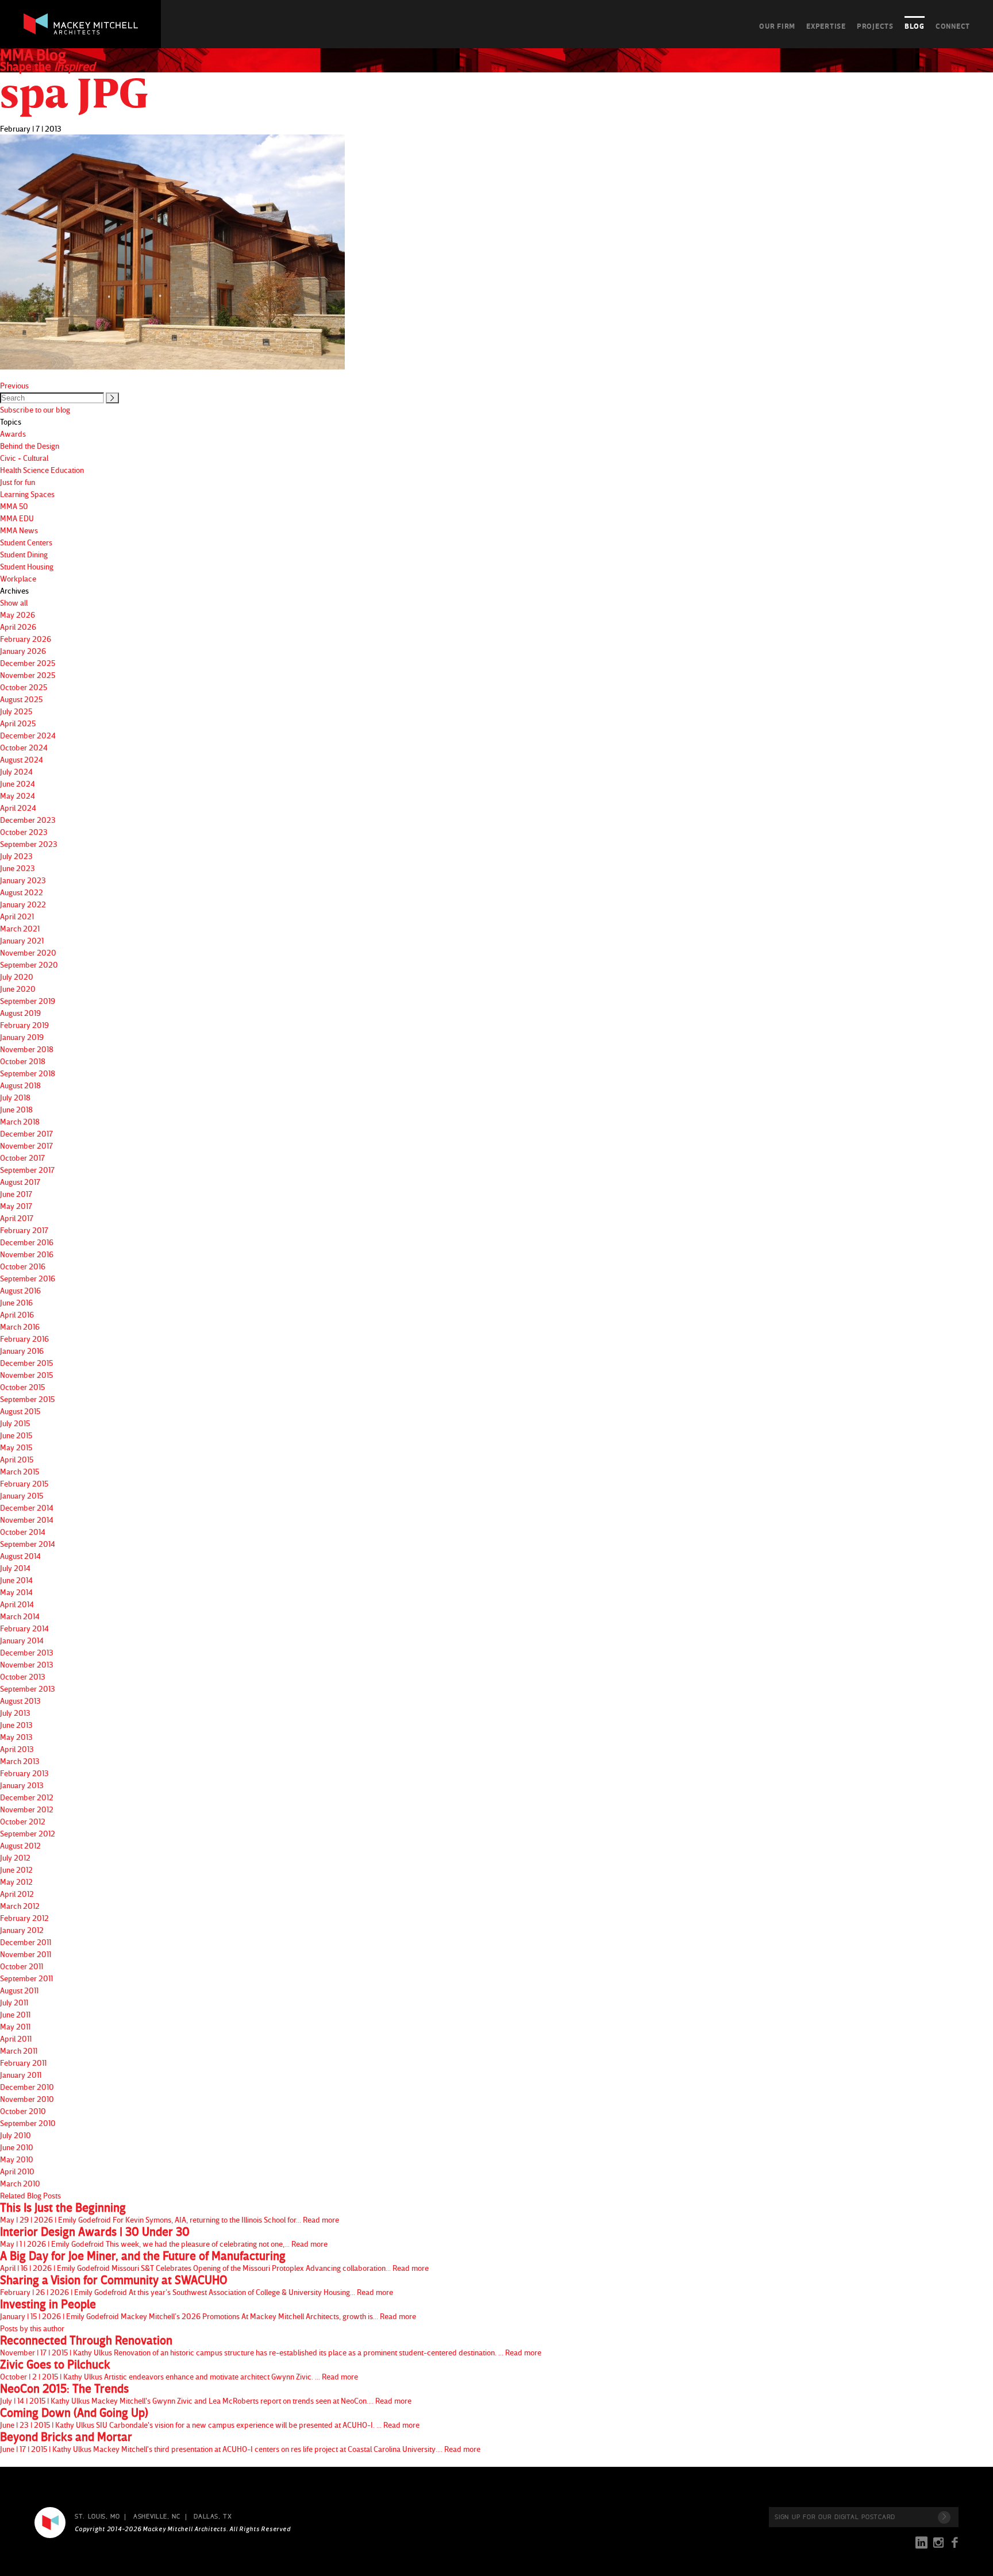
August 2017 (20, 1182)
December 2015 (26, 1363)
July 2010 (16, 2135)
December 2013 (27, 1652)
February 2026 (26, 639)
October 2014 (23, 1532)
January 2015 (22, 1495)
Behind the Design (30, 446)
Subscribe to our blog (35, 409)
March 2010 (20, 2183)
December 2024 (28, 735)
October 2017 (22, 1158)
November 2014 (27, 1520)
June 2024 (18, 783)
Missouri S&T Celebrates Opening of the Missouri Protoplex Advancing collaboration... (214, 2261)
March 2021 (20, 928)
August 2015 (20, 1411)
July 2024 (16, 771)
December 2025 (28, 663)
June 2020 (18, 989)
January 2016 (22, 1351)
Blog (915, 26)
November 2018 (27, 1049)
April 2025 (18, 723)
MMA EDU (17, 518)
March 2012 (20, 1906)
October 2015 (22, 1387)
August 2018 (20, 1085)
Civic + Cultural (24, 458)
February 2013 (24, 1773)
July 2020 (17, 977)
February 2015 (24, 1483)
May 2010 (17, 2159)
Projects (875, 26)
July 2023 (16, 856)
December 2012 (27, 1797)
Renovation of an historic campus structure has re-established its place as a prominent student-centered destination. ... (271, 2346)
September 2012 (28, 1833)
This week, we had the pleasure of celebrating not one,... (164, 2237)
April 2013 (17, 1749)
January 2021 (22, 940)
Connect (953, 26)
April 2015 (17, 1459)
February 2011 (23, 2063)
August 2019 (20, 1013)
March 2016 (20, 1326)
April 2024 (18, 808)
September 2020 (29, 964)
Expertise (826, 26)
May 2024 (18, 796)
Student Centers (26, 542)
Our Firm (777, 26)
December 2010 (27, 2087)
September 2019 (28, 1001)
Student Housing (27, 566)
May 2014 (16, 1592)
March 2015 (20, 1471)
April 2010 (17, 2171)
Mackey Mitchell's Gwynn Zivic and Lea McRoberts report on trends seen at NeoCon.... (206, 2394)
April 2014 (17, 1604)
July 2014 (15, 1568)
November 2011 (26, 1954)
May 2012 (16, 1882)
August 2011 (19, 1990)
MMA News (19, 530)
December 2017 (26, 1133)
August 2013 (20, 1701)
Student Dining (24, 554)
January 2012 (22, 1930)
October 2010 (23, 2111)
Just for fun (18, 482)
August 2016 (20, 1290)
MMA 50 (14, 506)
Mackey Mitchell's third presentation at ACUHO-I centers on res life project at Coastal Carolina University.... (240, 2442)
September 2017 (27, 1170)
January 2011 (21, 2075)
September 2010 (28, 2123)
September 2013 (28, 1689)
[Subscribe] (944, 2517)
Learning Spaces (27, 494)
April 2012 (17, 1894)
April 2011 (16, 2038)
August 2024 (22, 759)
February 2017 (24, 1230)
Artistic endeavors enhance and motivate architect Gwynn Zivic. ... (179, 2370)
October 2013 (23, 1676)
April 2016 (17, 1314)
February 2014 (24, 1628)
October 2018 (23, 1061)
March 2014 (20, 1616)
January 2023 (23, 880)
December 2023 (28, 820)
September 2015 (27, 1399)
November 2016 (27, 1254)
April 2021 (17, 916)
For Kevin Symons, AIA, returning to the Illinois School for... (170, 2213)
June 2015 (16, 1435)
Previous (14, 385)
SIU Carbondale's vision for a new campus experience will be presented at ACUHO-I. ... (210, 2418)
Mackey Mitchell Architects (50, 2523)
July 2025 (16, 711)
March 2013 (20, 1761)
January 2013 (22, 1785)
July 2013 (15, 1713)
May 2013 (16, 1737)
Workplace (18, 578)
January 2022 (23, 904)
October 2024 (24, 747)
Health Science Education (42, 470)
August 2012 (20, 1845)
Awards (13, 434)
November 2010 (27, 2099)
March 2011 (19, 2051)
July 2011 (14, 2002)
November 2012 (27, 1809)
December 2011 (26, 1942)
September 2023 (29, 844)
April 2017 (17, 1218)
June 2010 (17, 2147)
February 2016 (24, 1339)
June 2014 (16, 1580)
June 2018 (16, 1109)
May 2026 (18, 615)
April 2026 (18, 627)
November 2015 (26, 1375)
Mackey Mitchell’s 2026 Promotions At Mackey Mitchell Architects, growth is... (208, 2309)
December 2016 (27, 1242)
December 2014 (27, 1508)
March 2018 (20, 1121)
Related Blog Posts (30, 2195)
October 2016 (23, 1266)
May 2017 (16, 1206)
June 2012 (16, 1870)
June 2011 (15, 2014)
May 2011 (15, 2026)
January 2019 (22, 1037)
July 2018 (15, 1097)
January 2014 (22, 1640)
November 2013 (27, 1664)
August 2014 (20, 1556)
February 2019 (24, 1025)
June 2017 (16, 1194)
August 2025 (21, 699)
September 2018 (28, 1073)
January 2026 (23, 651)
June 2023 (18, 868)
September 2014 (28, 1544)
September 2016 (28, 1278)
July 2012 (15, 1857)
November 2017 (26, 1145)
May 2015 (16, 1447)
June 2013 (16, 1725)
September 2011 (26, 1978)
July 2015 (15, 1423)
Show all (14, 602)
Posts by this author (32, 2328)
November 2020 (28, 952)
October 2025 (24, 687)
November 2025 (28, 675)
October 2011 (22, 1966)
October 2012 (23, 1821)
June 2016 (16, 1302)
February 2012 (24, 1918)
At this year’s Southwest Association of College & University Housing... (197, 2285)
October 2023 (24, 832)
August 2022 (22, 892)
